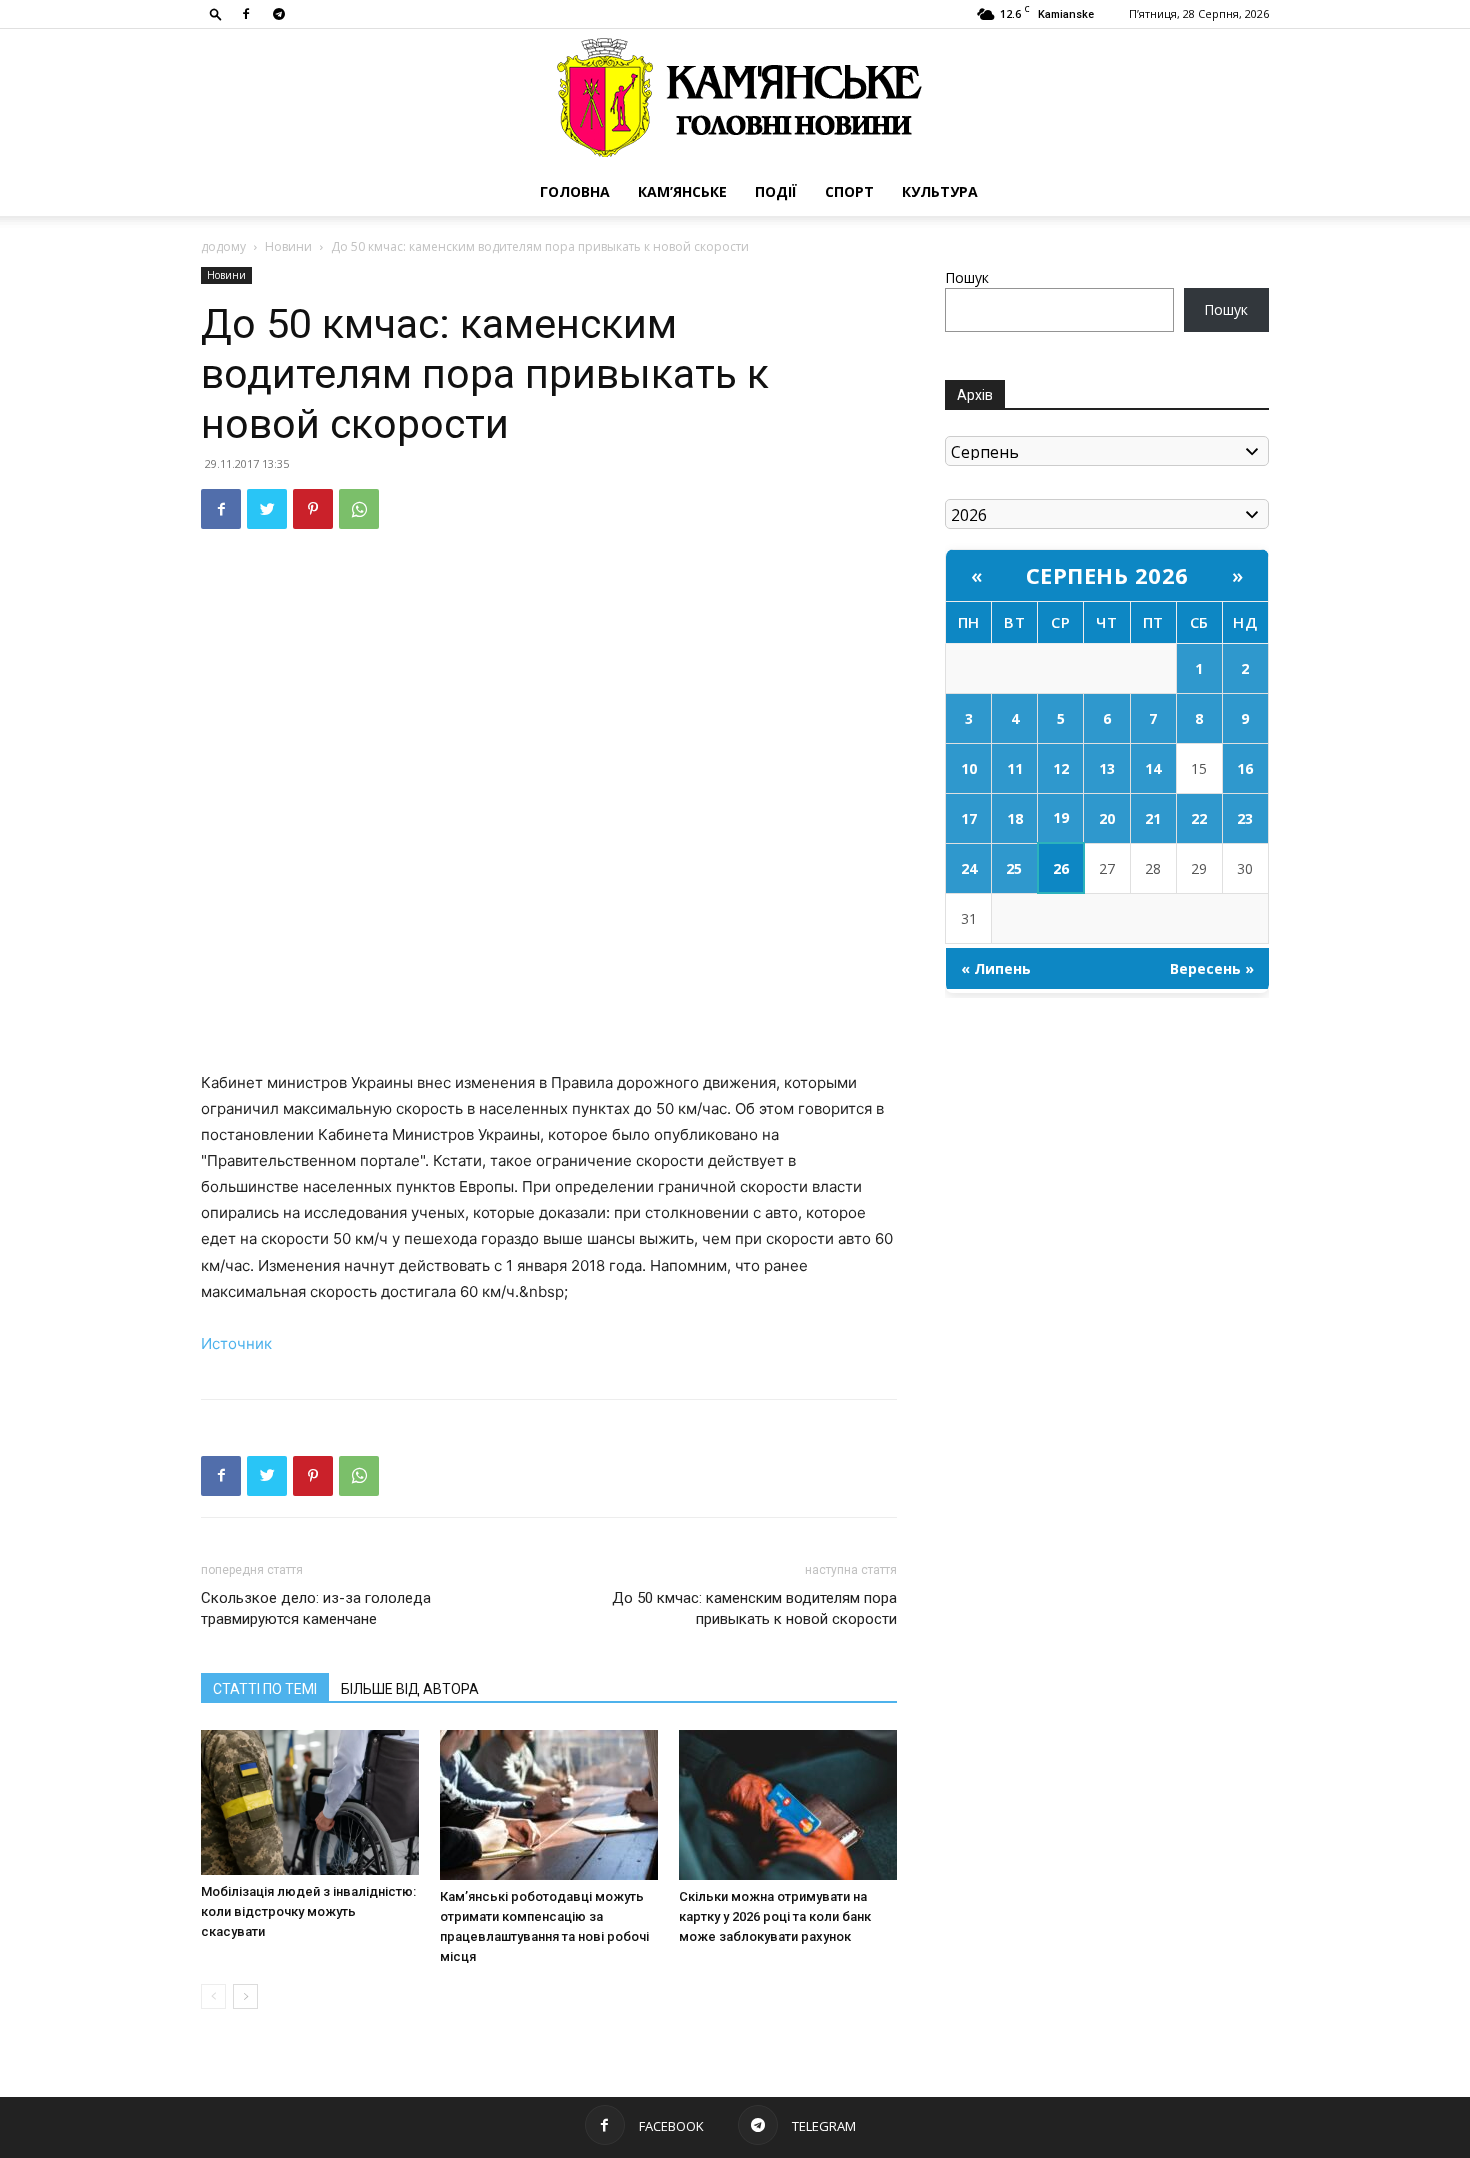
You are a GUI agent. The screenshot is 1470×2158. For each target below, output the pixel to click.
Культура (940, 191)
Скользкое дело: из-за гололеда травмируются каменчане (316, 1608)
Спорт (849, 191)
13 (1107, 768)
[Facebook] (246, 14)
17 (969, 818)
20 (1107, 818)
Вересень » (1212, 968)
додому (223, 246)
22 (1199, 818)
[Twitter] (267, 509)
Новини (288, 246)
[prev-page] (213, 1996)
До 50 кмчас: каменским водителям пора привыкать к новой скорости (754, 1608)
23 (1245, 818)
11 (1015, 768)
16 (1245, 768)
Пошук (967, 277)
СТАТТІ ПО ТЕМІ (265, 1689)
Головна (575, 191)
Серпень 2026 (1107, 575)
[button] (216, 13)
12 (1061, 768)
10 (969, 768)
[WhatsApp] (359, 509)
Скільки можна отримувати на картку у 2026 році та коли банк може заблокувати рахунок (775, 1916)
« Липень (996, 968)
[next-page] (245, 1996)
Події (776, 191)
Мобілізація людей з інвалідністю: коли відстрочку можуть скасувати (308, 1911)
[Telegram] (279, 14)
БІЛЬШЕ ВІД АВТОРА (410, 1689)
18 (1015, 818)
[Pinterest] (313, 509)
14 (1153, 768)
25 (1014, 868)
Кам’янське (682, 191)
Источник (236, 1343)
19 (1061, 817)
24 (969, 868)
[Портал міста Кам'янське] (735, 98)
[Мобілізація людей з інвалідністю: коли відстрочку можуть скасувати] (310, 1802)
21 (1153, 818)
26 (1061, 868)
